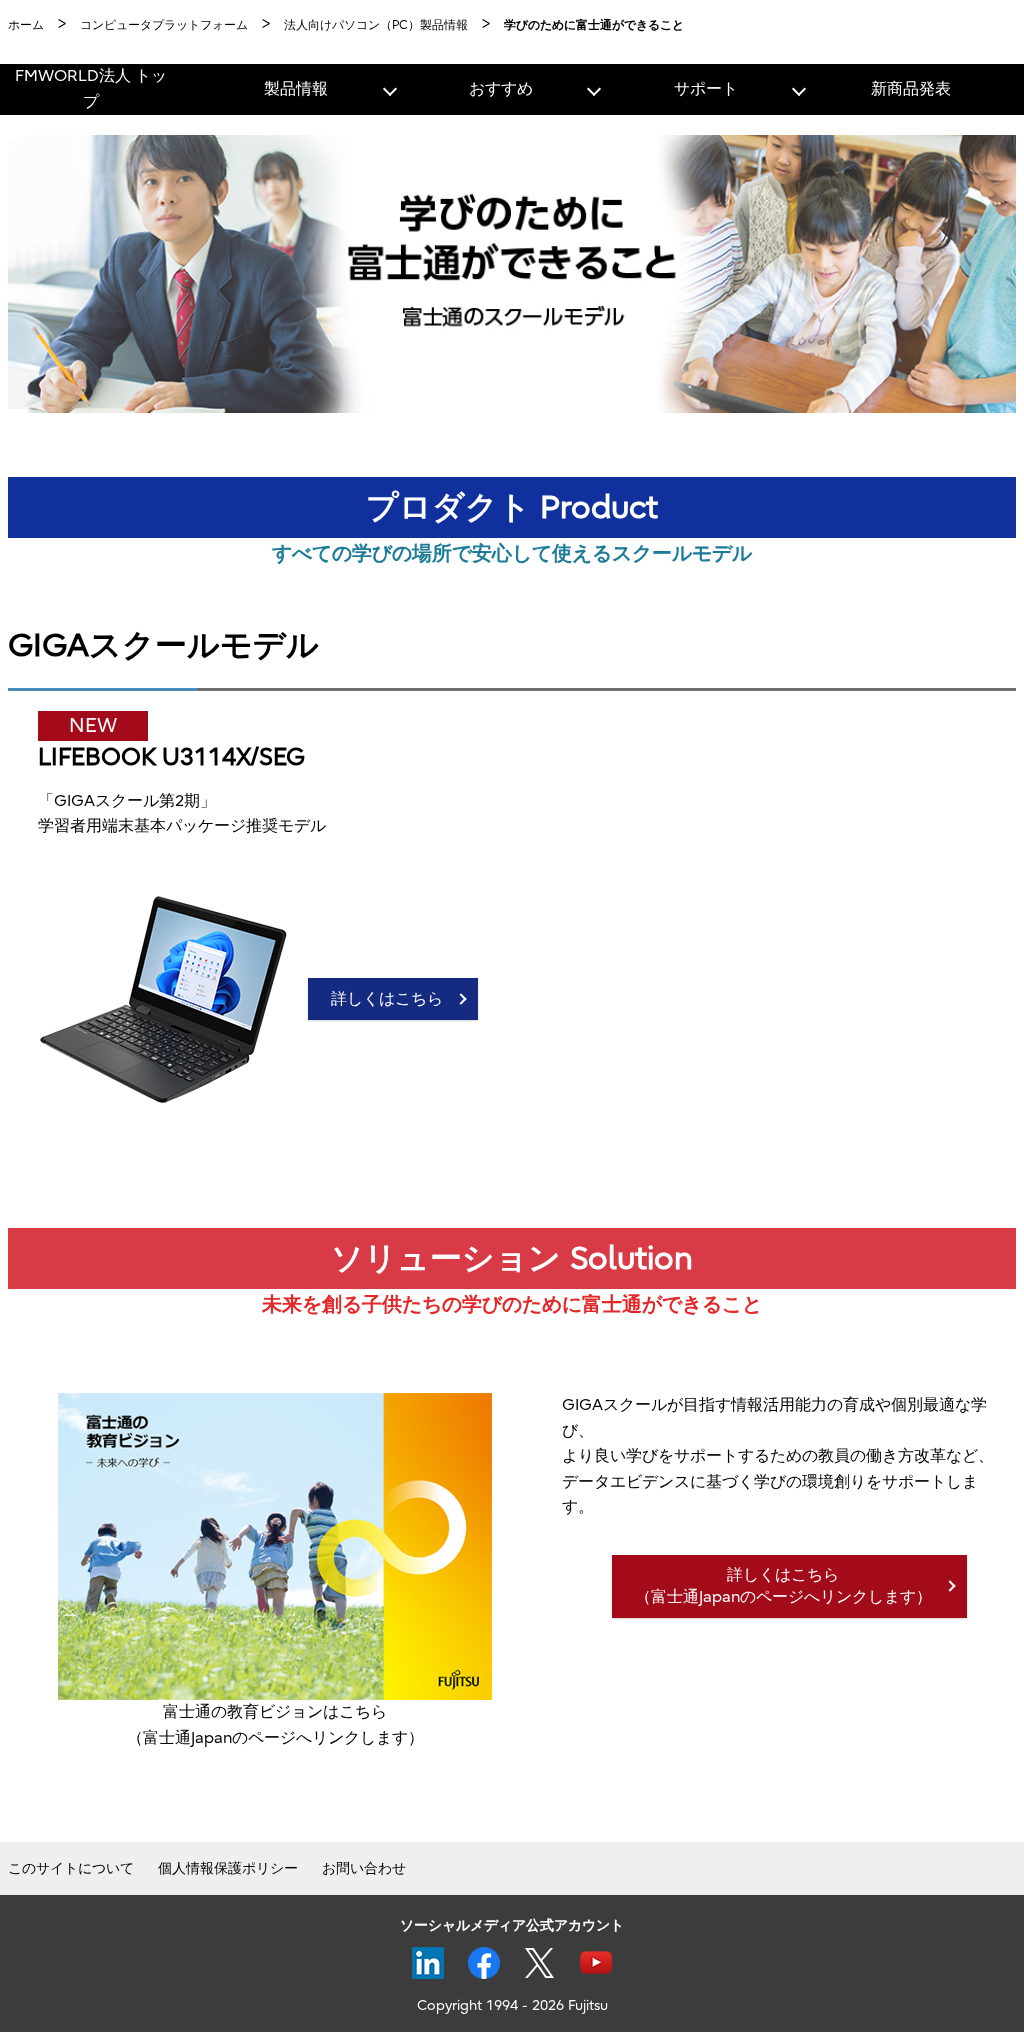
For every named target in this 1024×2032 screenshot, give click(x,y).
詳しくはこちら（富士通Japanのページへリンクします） (783, 1586)
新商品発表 (911, 89)
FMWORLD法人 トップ (91, 89)
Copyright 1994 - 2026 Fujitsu (512, 2005)
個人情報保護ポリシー (228, 1868)
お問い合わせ (364, 1868)
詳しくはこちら (387, 999)
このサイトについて (71, 1868)
